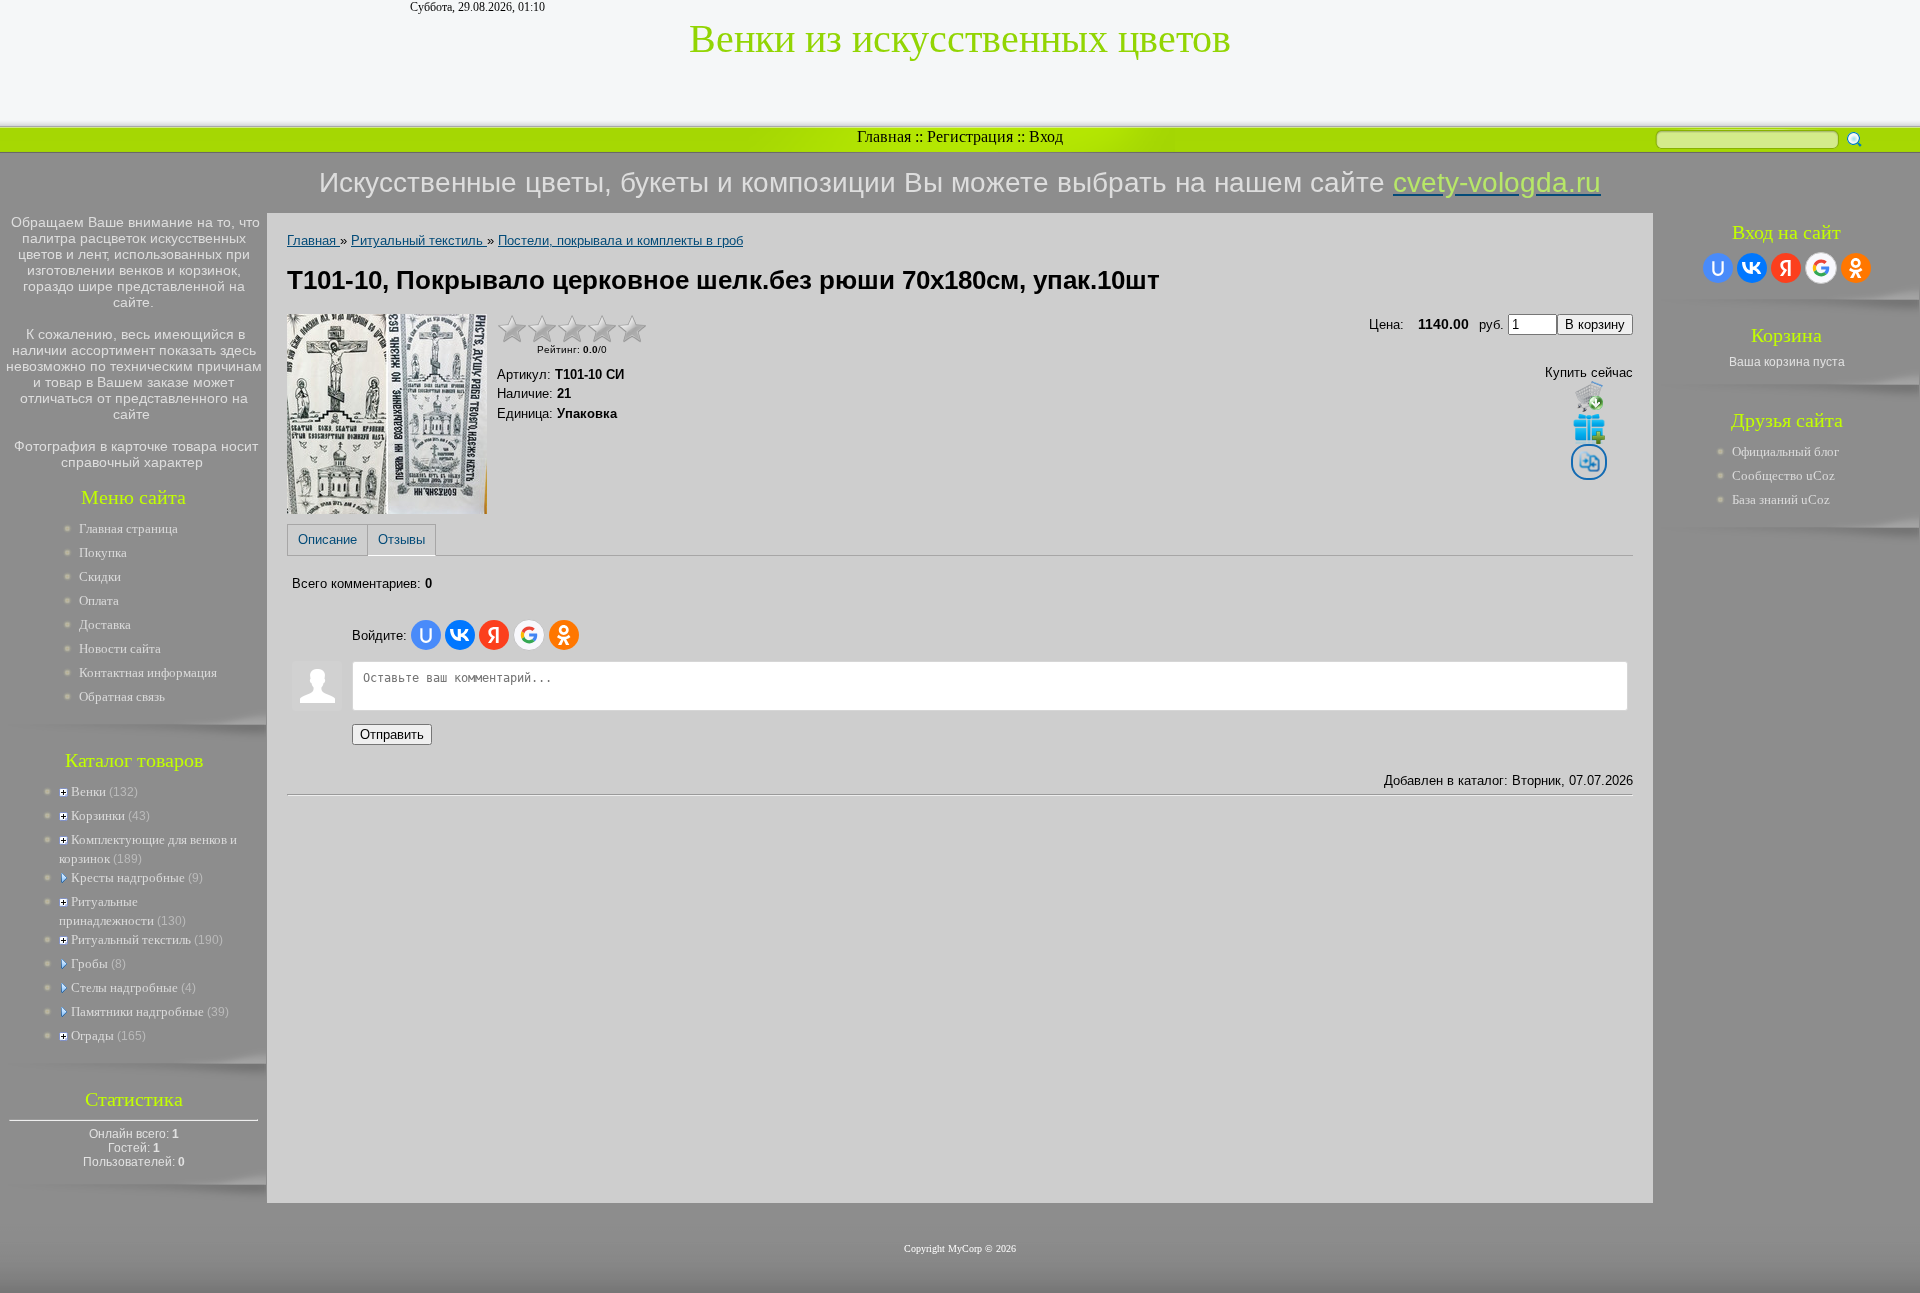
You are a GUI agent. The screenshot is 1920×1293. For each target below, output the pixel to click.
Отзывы (401, 539)
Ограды (92, 1035)
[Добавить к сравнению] (1589, 462)
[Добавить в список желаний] (1589, 428)
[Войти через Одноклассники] (564, 635)
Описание (327, 539)
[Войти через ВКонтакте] (460, 635)
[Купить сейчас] (1589, 396)
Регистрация (970, 136)
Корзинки (98, 815)
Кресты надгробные (128, 877)
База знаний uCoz (1781, 499)
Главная (884, 136)
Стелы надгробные (124, 987)
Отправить (392, 734)
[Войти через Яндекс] (494, 635)
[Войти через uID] (426, 635)
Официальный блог (1785, 451)
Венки (88, 791)
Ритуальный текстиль (131, 939)
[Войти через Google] (529, 635)
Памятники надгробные (137, 1011)
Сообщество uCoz (1783, 475)
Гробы (89, 963)
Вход (1046, 136)
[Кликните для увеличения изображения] (387, 414)
